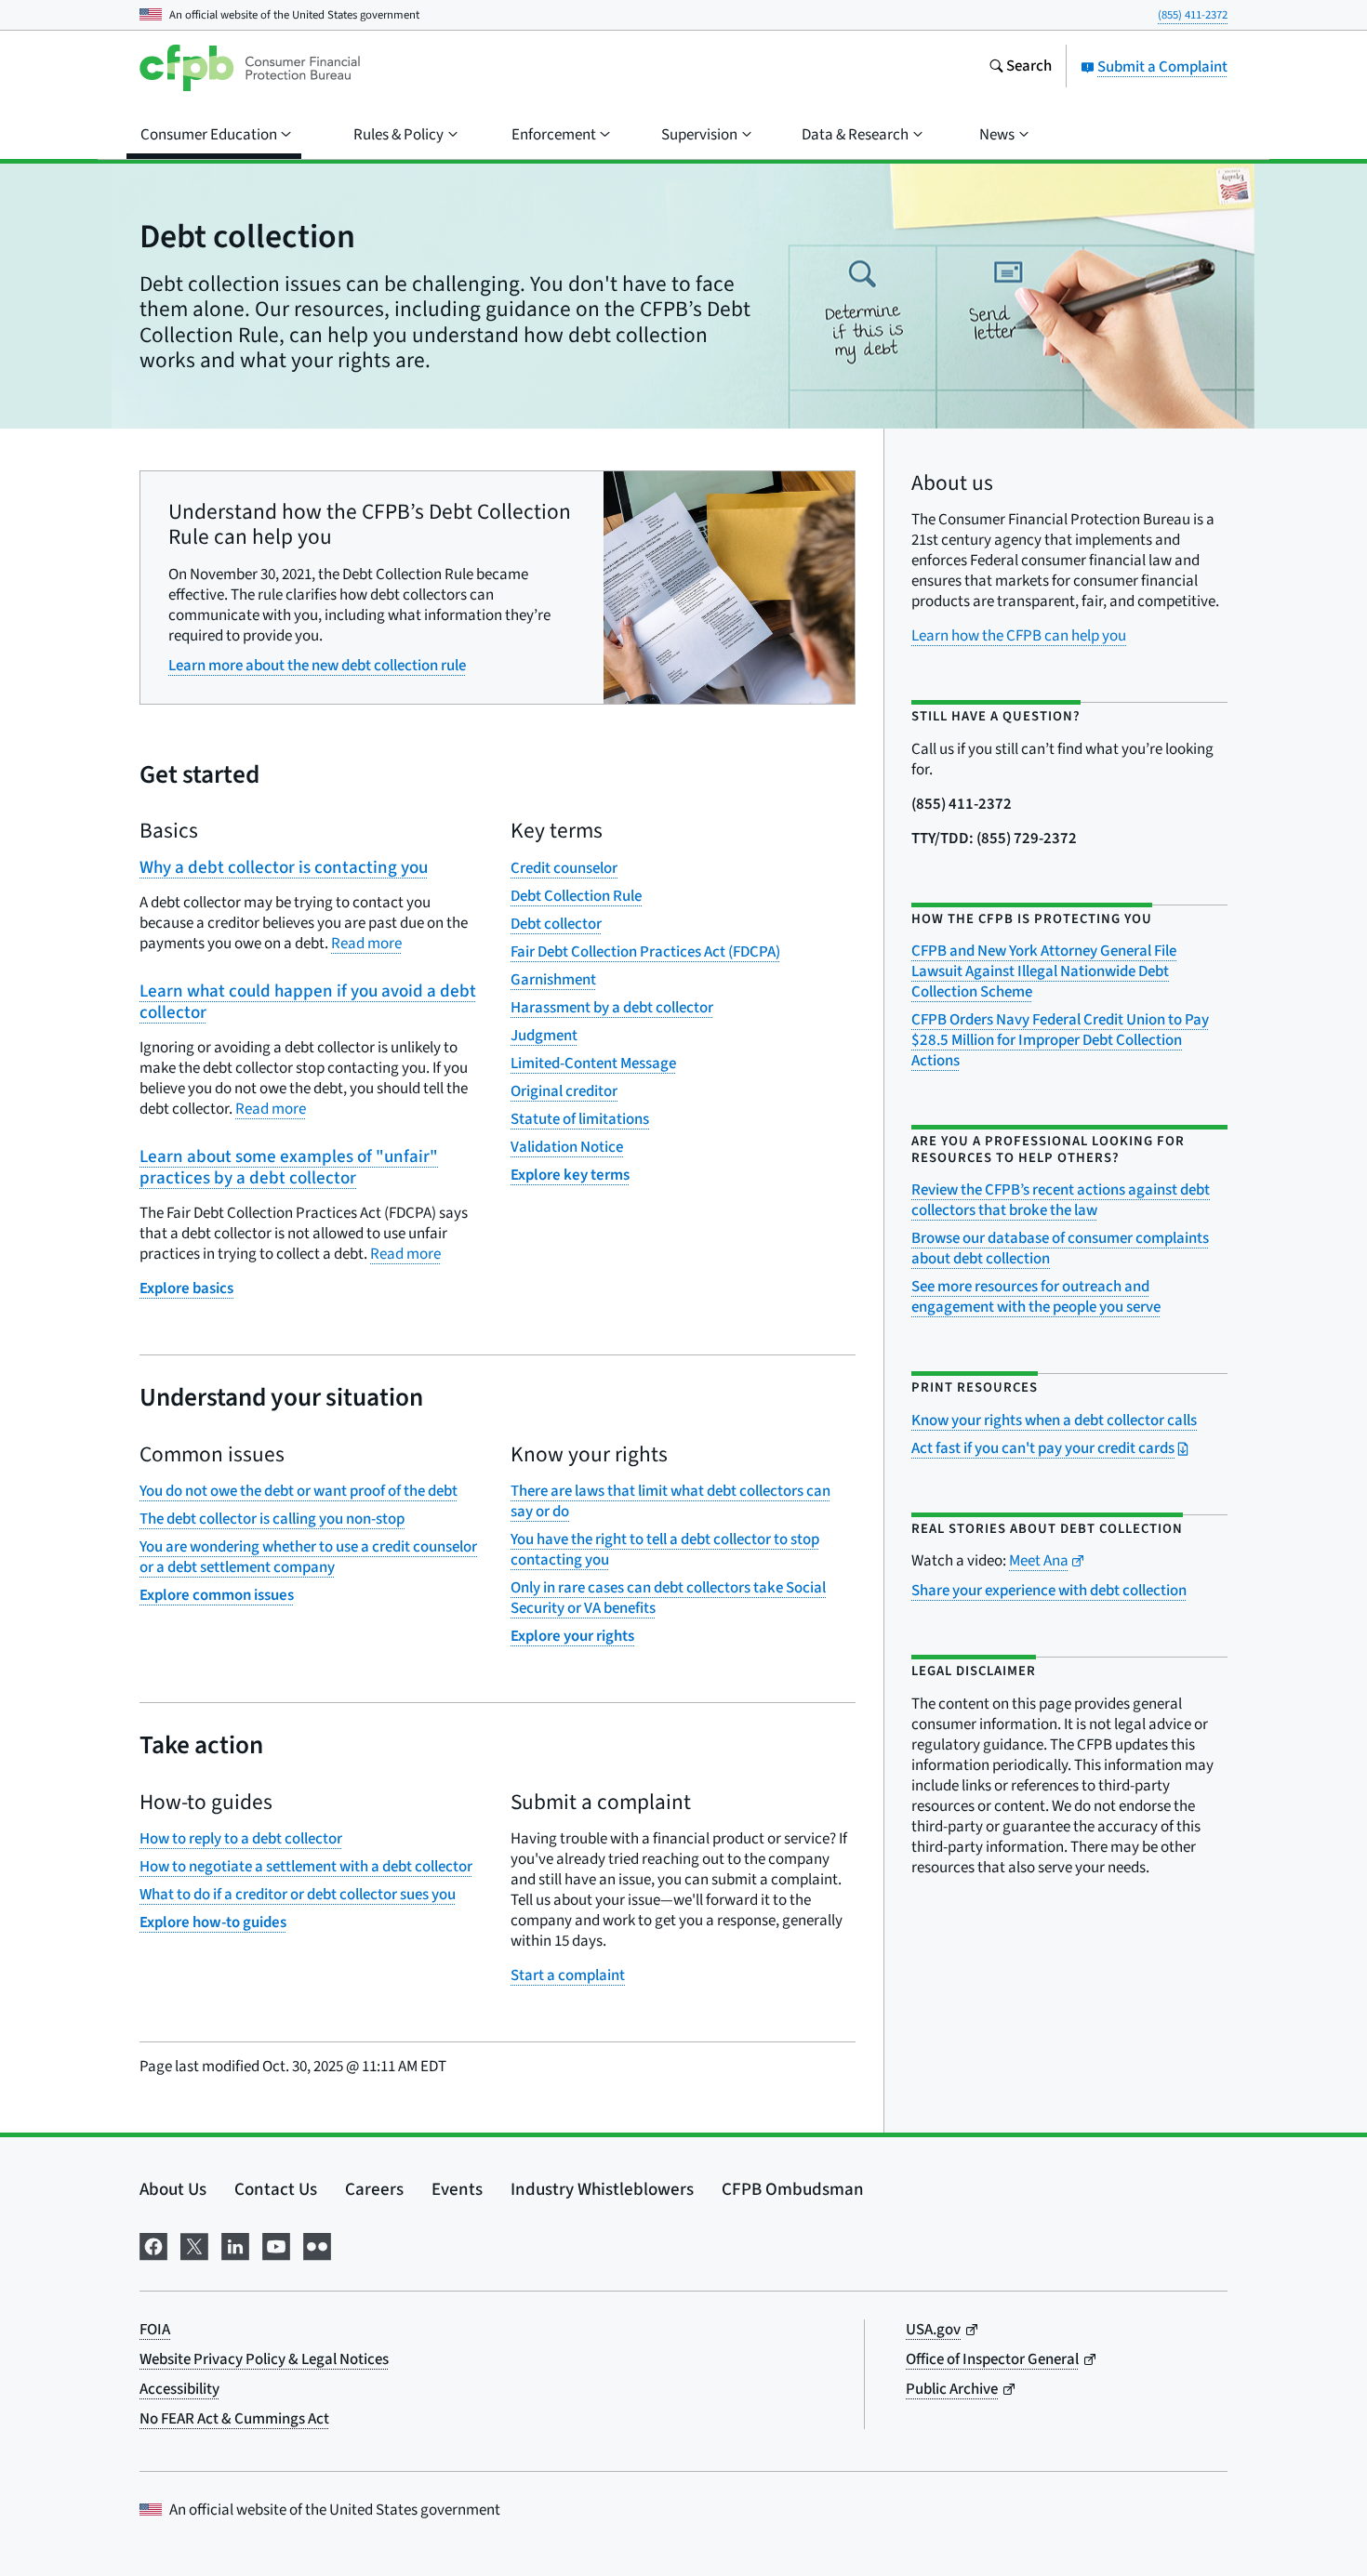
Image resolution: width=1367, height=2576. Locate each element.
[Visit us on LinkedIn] (235, 2245)
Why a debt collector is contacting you (284, 868)
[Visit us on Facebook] (153, 2245)
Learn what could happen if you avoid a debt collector (308, 1002)
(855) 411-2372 (1193, 15)
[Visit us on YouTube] (276, 2245)
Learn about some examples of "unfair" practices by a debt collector (289, 1168)
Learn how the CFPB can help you (1019, 636)
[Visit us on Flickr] (317, 2245)
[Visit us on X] (194, 2245)
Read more (366, 944)
